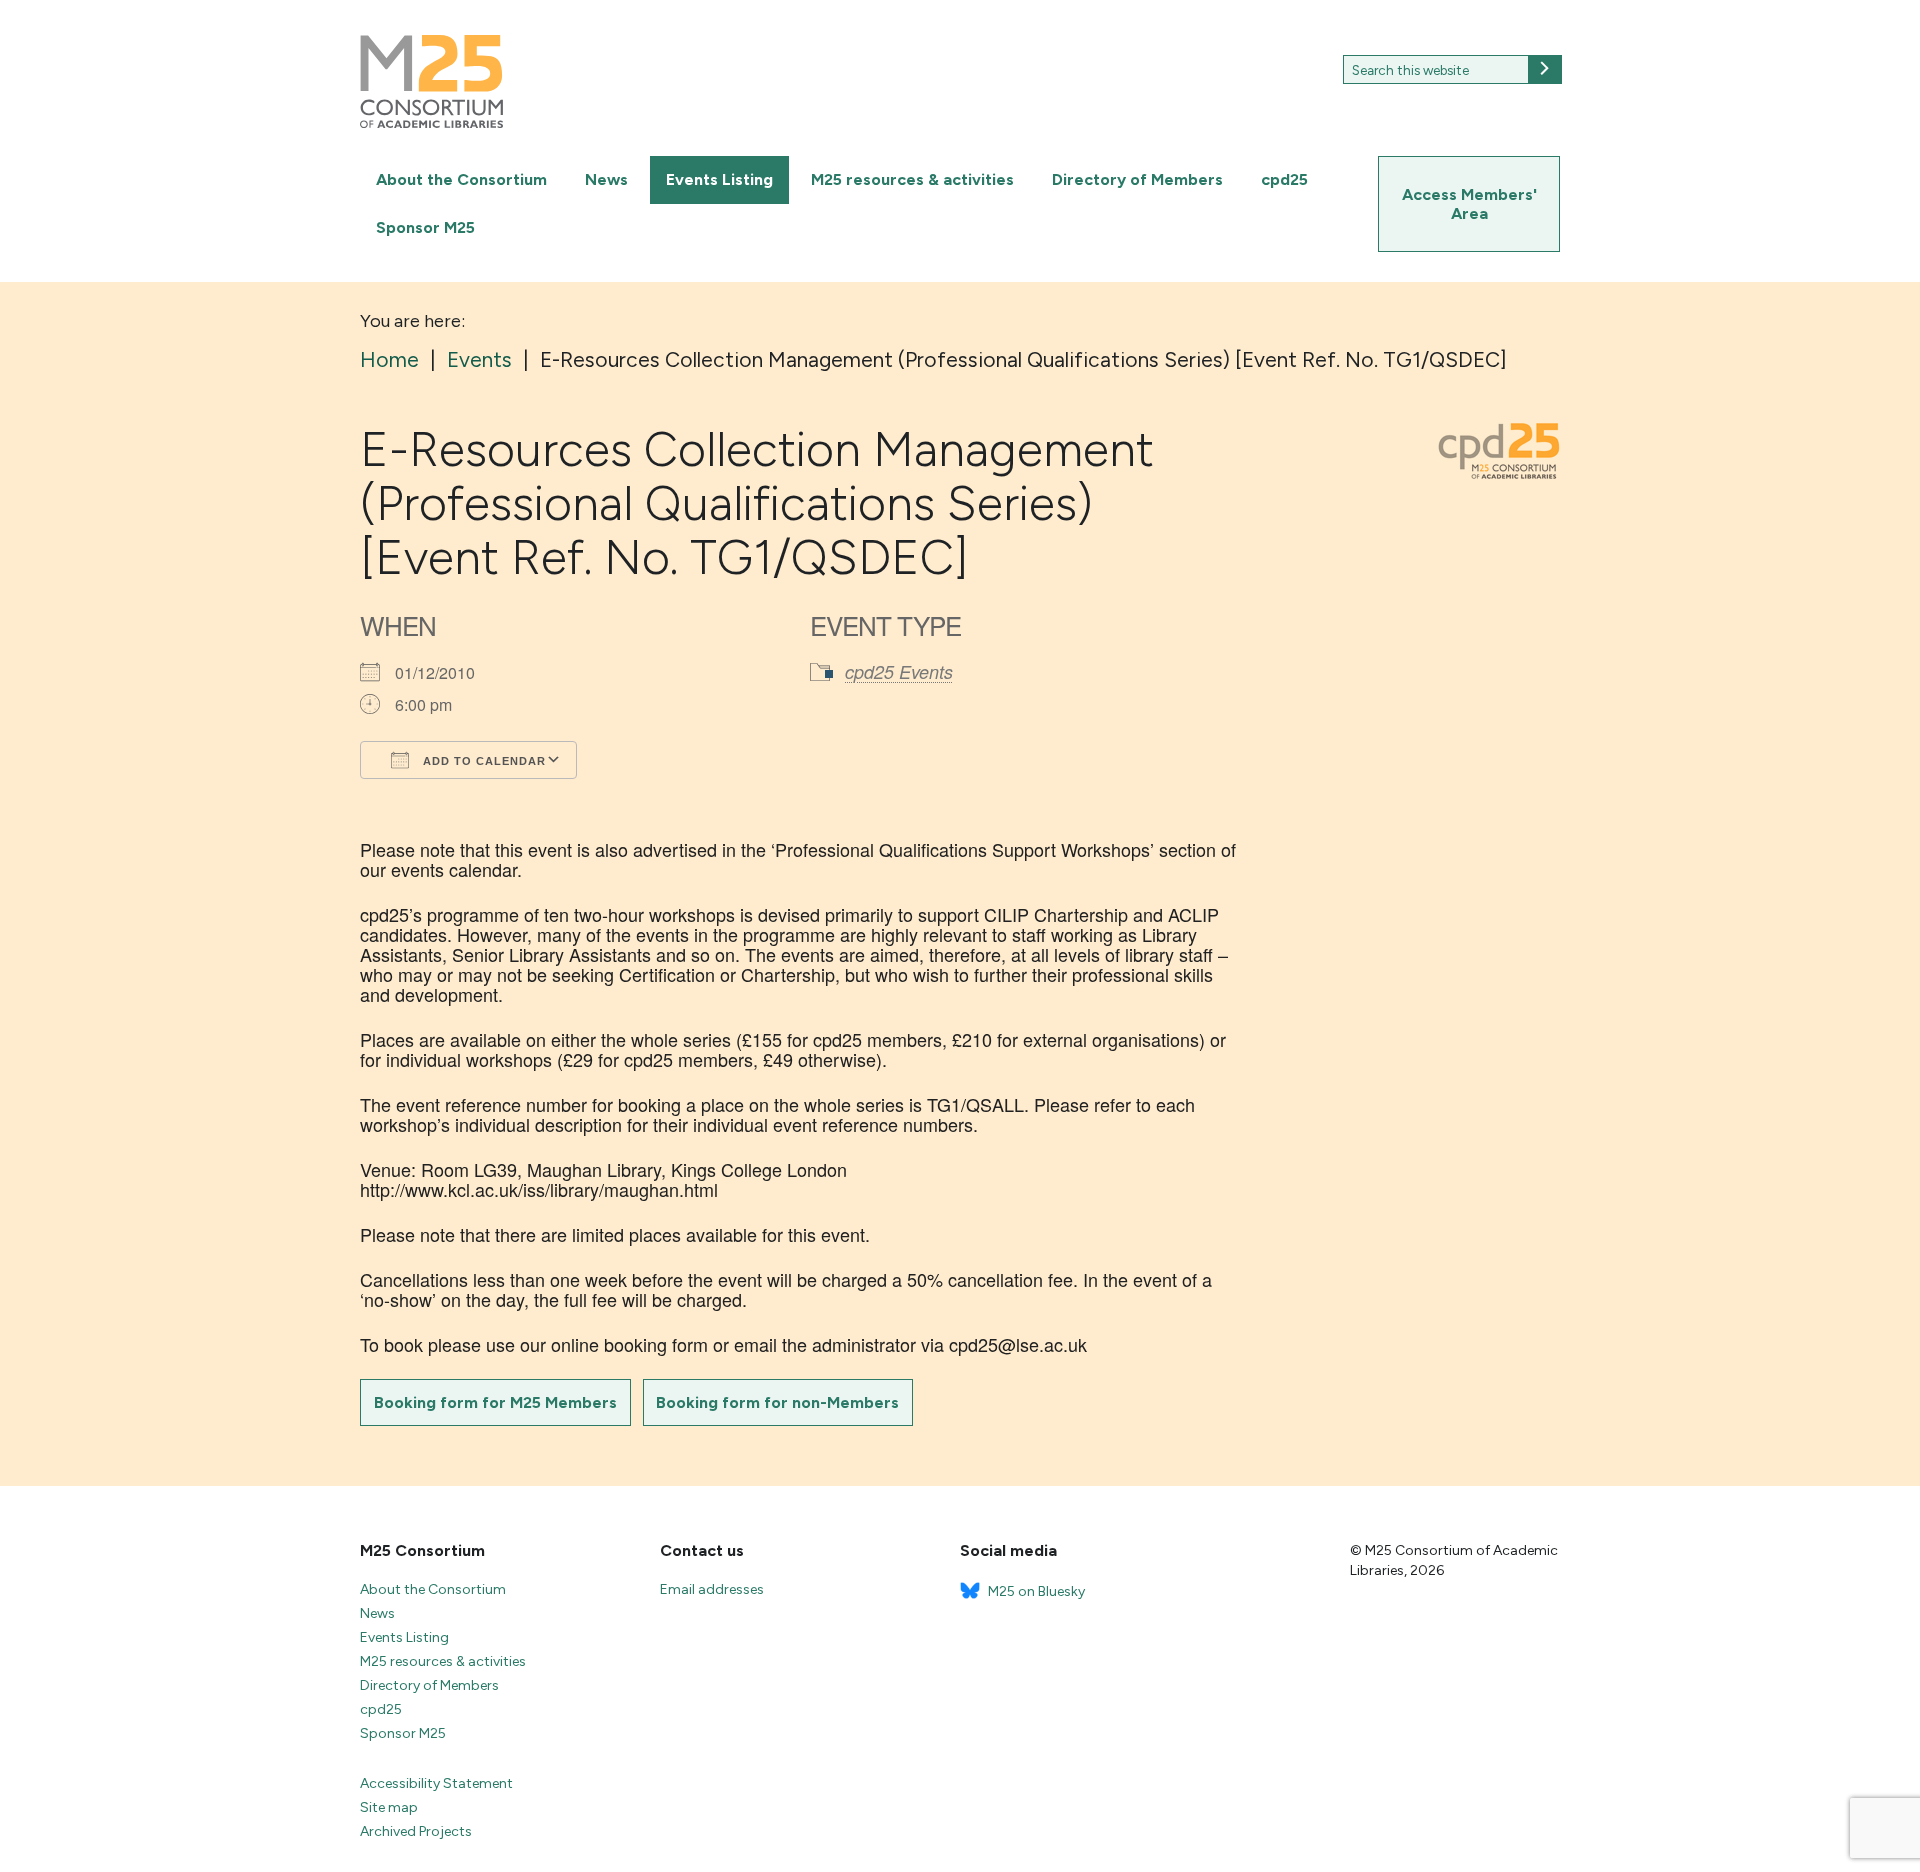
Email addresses (712, 1589)
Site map (389, 1807)
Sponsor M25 (425, 227)
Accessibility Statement (436, 1783)
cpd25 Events (899, 671)
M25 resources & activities (912, 179)
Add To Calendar (482, 761)
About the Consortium (461, 179)
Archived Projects (416, 1831)
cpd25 (1284, 179)
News (606, 179)
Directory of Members (1137, 179)
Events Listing (719, 179)
